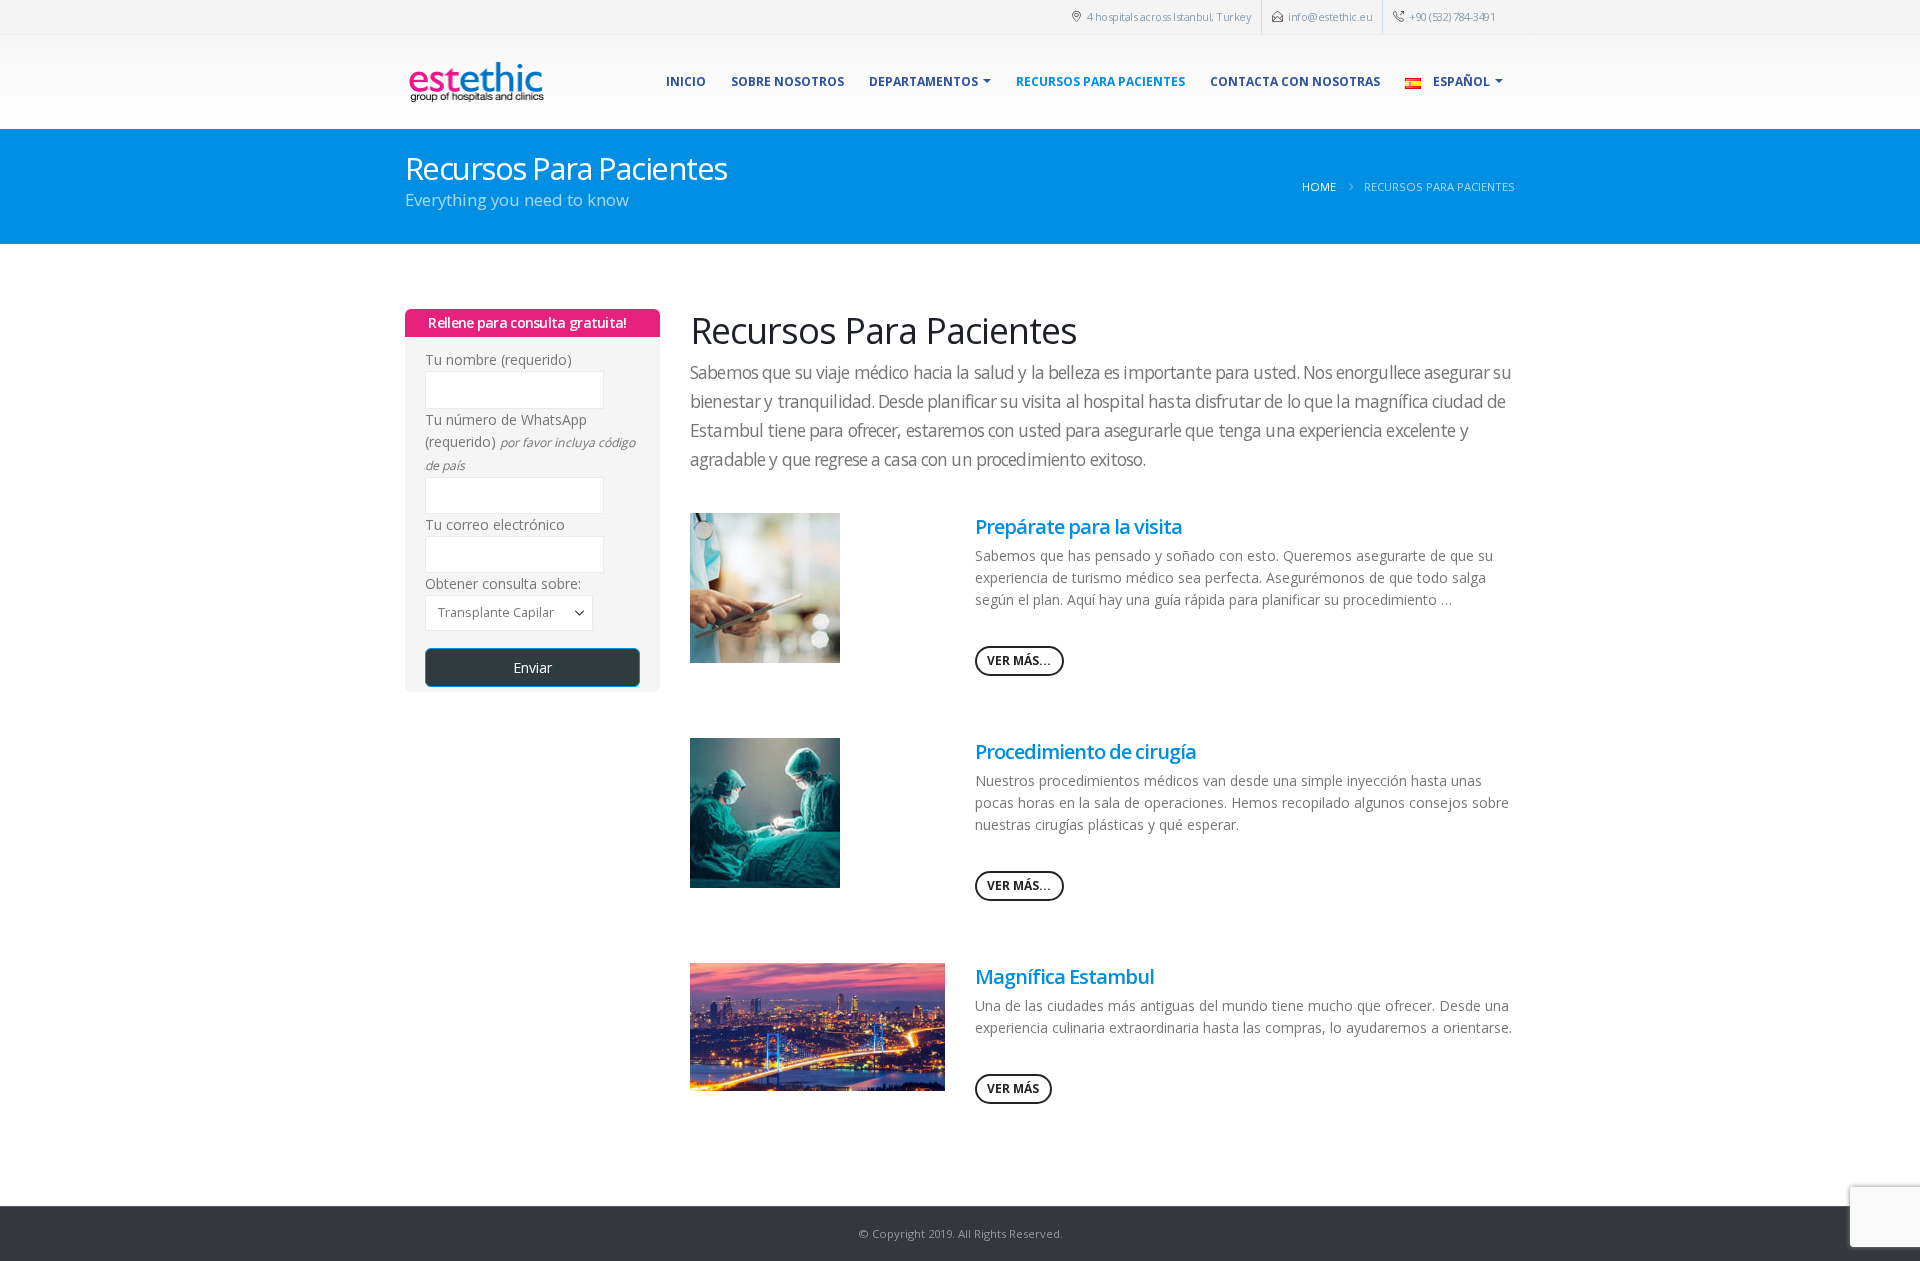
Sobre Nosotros (787, 81)
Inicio (686, 81)
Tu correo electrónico (495, 524)
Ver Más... (1019, 660)
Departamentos (923, 81)
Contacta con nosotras (1295, 81)
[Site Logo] (476, 82)
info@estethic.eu (1330, 16)
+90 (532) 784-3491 (1452, 16)
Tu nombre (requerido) (498, 359)
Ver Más (1013, 1088)
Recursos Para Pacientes (1100, 81)
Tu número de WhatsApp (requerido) (530, 442)
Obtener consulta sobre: (503, 583)
